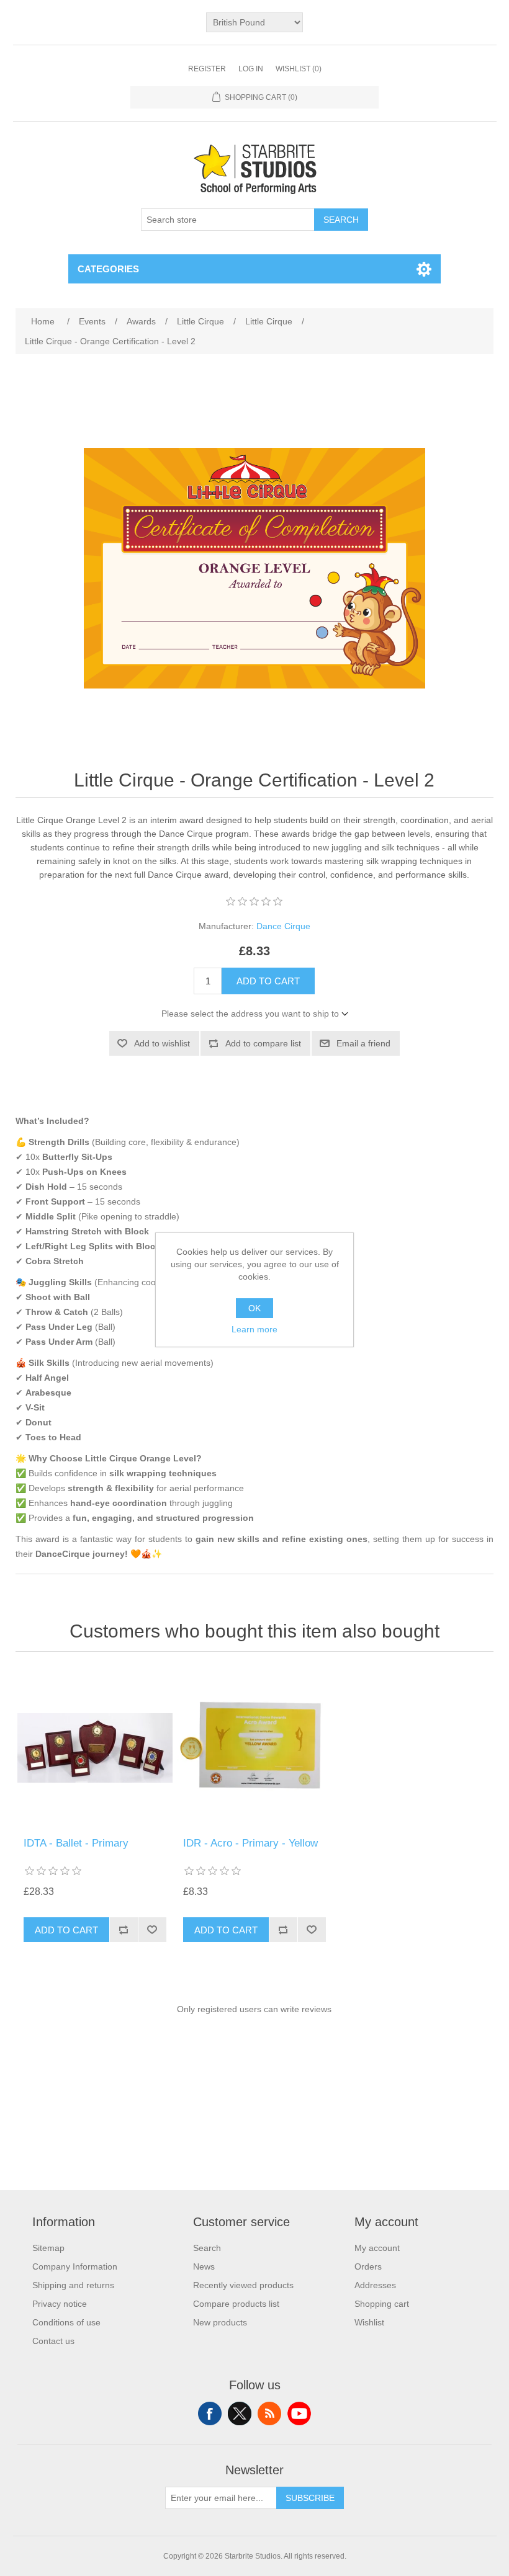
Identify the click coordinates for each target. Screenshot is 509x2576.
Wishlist (369, 2322)
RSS (269, 2413)
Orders (368, 2266)
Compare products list (236, 2304)
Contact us (53, 2341)
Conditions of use (66, 2322)
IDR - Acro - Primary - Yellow (250, 1843)
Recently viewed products (243, 2285)
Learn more (254, 1329)
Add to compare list (263, 1043)
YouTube (299, 2413)
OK (254, 1308)
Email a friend (363, 1043)
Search (341, 220)
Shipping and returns (73, 2285)
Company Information (75, 2266)
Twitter (240, 2413)
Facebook (210, 2413)
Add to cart (268, 981)
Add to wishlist (162, 1043)
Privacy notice (60, 2304)
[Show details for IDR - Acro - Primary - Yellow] (254, 1748)
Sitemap (48, 2248)
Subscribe (310, 2498)
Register (207, 69)
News (204, 2266)
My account (377, 2248)
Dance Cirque (283, 926)
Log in (251, 69)
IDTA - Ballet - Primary (76, 1843)
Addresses (375, 2285)
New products (220, 2322)
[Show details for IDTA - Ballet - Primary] (95, 1748)
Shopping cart (382, 2304)
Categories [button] (108, 269)
